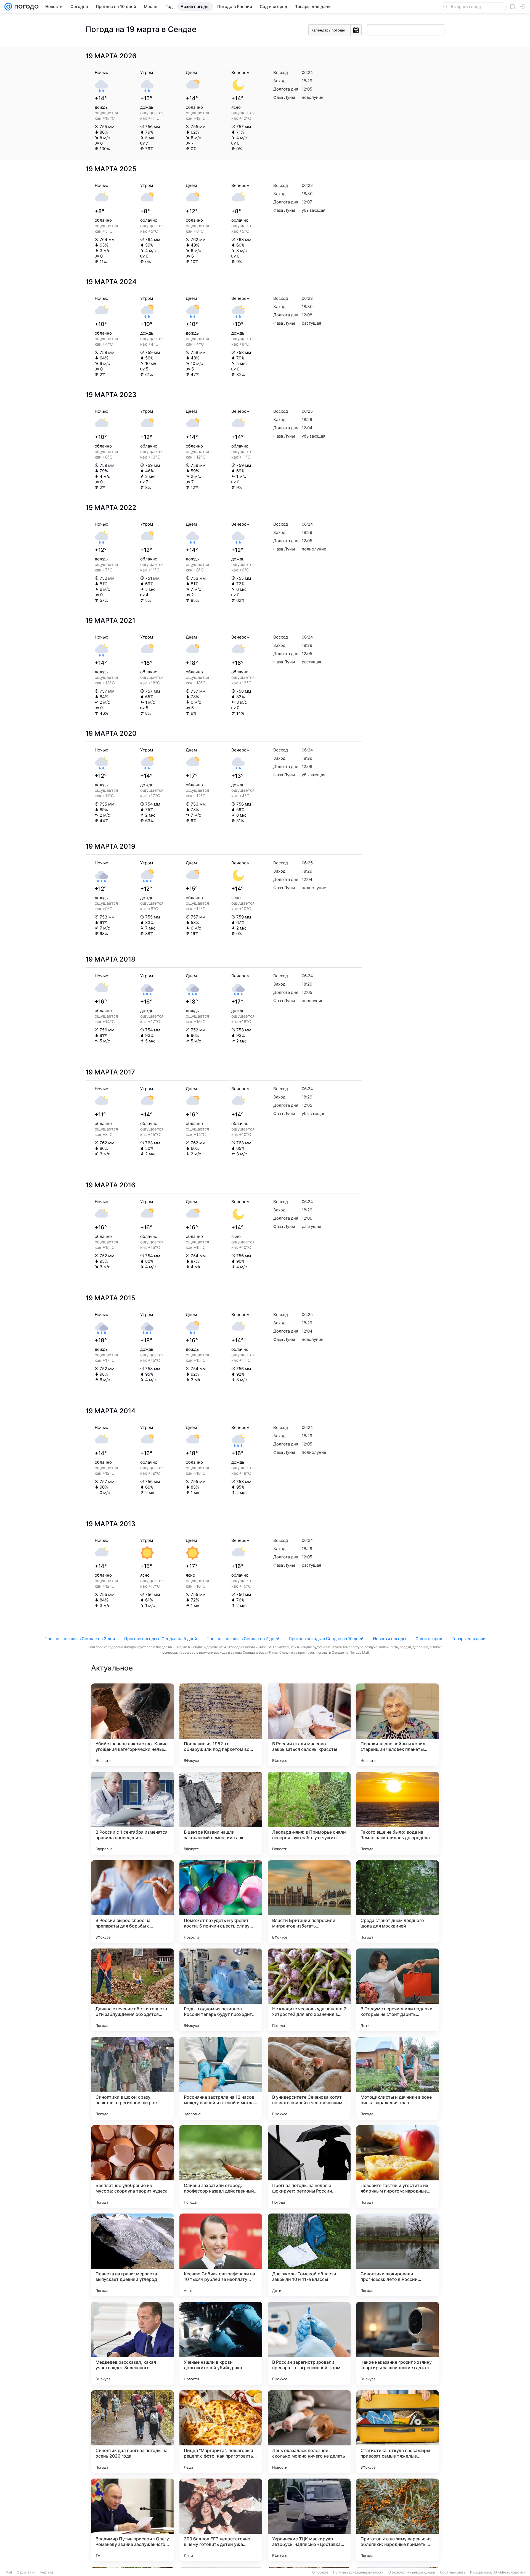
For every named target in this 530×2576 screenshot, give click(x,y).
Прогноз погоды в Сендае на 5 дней (161, 1639)
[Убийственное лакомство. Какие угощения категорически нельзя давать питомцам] (132, 1725)
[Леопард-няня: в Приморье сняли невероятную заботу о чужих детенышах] (309, 1813)
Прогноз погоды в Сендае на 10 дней (326, 1639)
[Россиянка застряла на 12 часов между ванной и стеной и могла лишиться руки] (221, 2078)
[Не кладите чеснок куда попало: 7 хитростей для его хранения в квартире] (309, 1990)
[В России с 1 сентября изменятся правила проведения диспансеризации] (132, 1813)
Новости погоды (389, 1639)
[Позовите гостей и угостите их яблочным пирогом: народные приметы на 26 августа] (397, 2167)
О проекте (320, 2572)
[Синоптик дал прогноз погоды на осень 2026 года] (132, 2432)
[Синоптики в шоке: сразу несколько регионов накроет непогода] (132, 2078)
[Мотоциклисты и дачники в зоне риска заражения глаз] (397, 2078)
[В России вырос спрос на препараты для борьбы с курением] (132, 1902)
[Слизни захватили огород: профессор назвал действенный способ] (221, 2167)
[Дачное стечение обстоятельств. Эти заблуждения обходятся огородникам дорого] (132, 1990)
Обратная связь (453, 2572)
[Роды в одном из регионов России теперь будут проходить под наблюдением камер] (221, 1990)
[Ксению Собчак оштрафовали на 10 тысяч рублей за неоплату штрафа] (221, 2255)
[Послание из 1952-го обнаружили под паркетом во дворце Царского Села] (221, 1725)
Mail (9, 2572)
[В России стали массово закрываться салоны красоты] (309, 1725)
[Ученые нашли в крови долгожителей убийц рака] (221, 2343)
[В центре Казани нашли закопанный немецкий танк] (221, 1813)
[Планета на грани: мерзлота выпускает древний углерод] (132, 2255)
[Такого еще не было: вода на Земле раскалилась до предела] (397, 1813)
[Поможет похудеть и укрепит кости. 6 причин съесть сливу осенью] (221, 1902)
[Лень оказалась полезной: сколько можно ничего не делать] (309, 2432)
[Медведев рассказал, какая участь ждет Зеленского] (132, 2343)
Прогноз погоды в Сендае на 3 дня (80, 1639)
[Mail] (8, 7)
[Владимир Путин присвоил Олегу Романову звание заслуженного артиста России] (132, 2520)
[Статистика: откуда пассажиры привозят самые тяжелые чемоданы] (397, 2432)
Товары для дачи (469, 1639)
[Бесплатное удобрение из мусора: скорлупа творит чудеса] (132, 2167)
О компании (26, 2572)
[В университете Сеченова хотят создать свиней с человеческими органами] (309, 2078)
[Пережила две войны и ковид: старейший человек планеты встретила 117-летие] (397, 1725)
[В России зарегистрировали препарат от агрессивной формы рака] (309, 2343)
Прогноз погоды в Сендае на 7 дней (243, 1639)
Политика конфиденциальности (358, 2572)
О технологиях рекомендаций (412, 2572)
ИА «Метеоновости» (509, 2572)
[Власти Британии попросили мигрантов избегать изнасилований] (309, 1902)
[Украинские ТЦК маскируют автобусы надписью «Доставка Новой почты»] (309, 2520)
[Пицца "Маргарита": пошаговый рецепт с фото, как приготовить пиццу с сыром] (221, 2432)
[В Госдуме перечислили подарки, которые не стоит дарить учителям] (397, 1990)
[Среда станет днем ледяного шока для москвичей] (397, 1902)
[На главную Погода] (25, 7)
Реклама (47, 2572)
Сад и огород (429, 1639)
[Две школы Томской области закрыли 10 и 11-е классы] (309, 2255)
